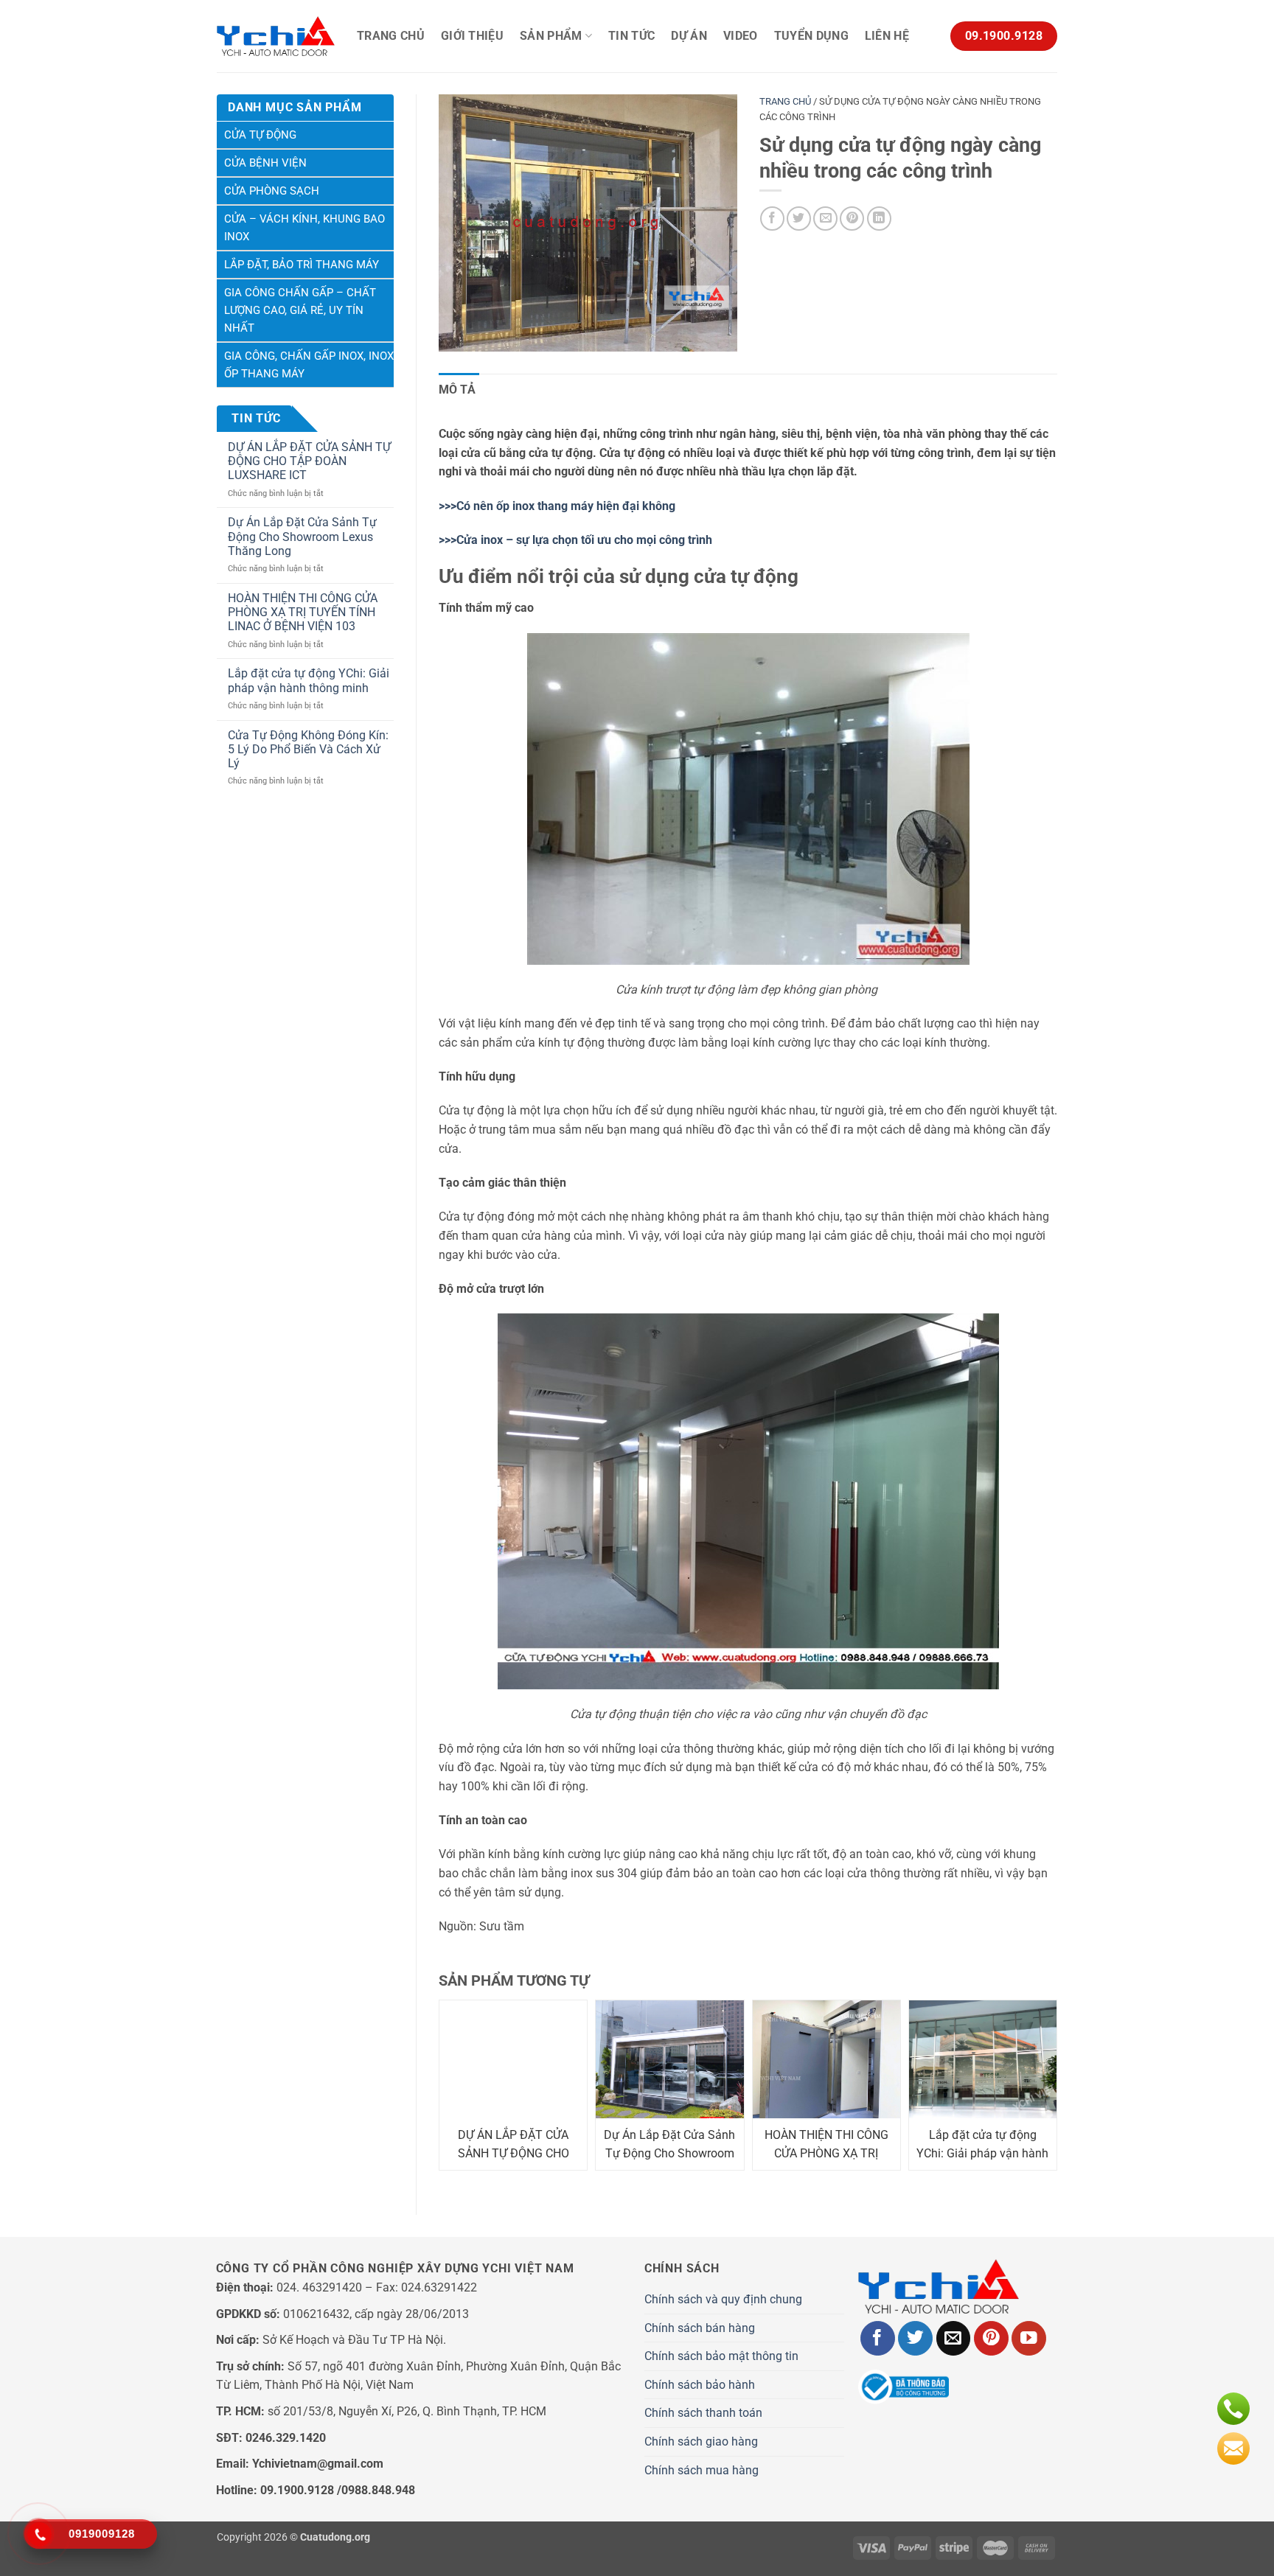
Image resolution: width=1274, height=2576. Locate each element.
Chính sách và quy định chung (723, 2299)
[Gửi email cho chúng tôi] (954, 2338)
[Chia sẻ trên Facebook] (772, 219)
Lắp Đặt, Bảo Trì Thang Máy (302, 265)
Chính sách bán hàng (700, 2328)
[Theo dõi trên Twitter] (915, 2338)
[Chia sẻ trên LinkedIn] (879, 219)
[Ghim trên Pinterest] (852, 219)
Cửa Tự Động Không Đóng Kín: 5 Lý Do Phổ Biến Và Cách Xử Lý (308, 749)
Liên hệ (887, 36)
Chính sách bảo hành (700, 2385)
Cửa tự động (260, 135)
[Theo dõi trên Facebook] (878, 2338)
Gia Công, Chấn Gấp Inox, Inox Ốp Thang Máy (309, 365)
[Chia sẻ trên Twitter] (799, 219)
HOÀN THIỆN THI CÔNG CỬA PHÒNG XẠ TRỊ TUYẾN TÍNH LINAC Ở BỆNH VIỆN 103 (303, 612)
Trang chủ (391, 36)
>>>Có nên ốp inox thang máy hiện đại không (557, 506)
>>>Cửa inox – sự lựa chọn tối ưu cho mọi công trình (575, 540)
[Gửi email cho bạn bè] (825, 219)
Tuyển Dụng (811, 36)
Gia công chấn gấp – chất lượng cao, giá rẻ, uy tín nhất (300, 310)
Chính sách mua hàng (702, 2470)
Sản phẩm (551, 36)
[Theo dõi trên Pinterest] (991, 2338)
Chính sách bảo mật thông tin (721, 2356)
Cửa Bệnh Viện (265, 163)
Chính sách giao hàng (701, 2441)
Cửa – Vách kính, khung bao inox (304, 228)
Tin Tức (631, 36)
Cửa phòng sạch (272, 191)
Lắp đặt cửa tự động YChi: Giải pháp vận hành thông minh (309, 680)
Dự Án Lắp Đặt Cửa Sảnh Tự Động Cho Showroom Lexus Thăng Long (302, 536)
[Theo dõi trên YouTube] (1029, 2338)
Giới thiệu (472, 36)
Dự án (689, 36)
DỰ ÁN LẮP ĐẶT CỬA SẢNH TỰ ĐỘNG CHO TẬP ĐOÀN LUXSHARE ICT (309, 461)
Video (741, 36)
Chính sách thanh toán (703, 2413)
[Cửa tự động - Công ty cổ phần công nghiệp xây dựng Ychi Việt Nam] (276, 36)
